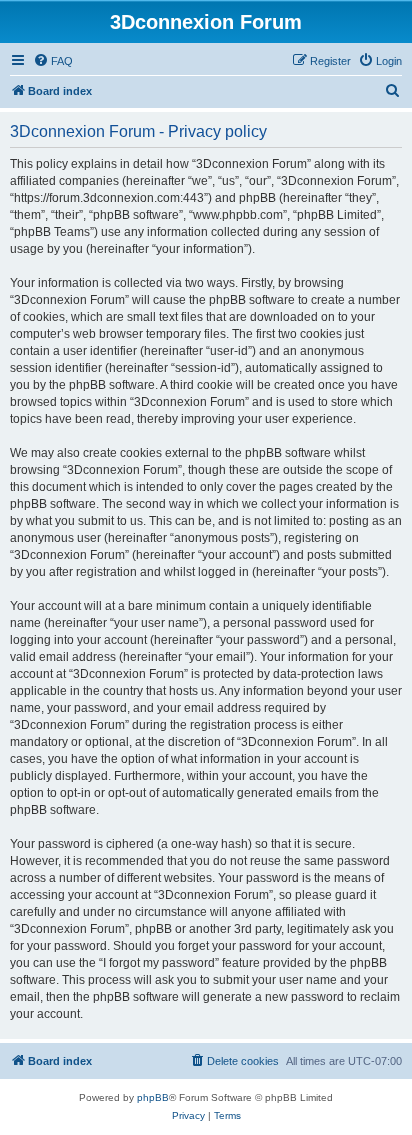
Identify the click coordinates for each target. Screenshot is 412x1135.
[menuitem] (53, 61)
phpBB (153, 1097)
